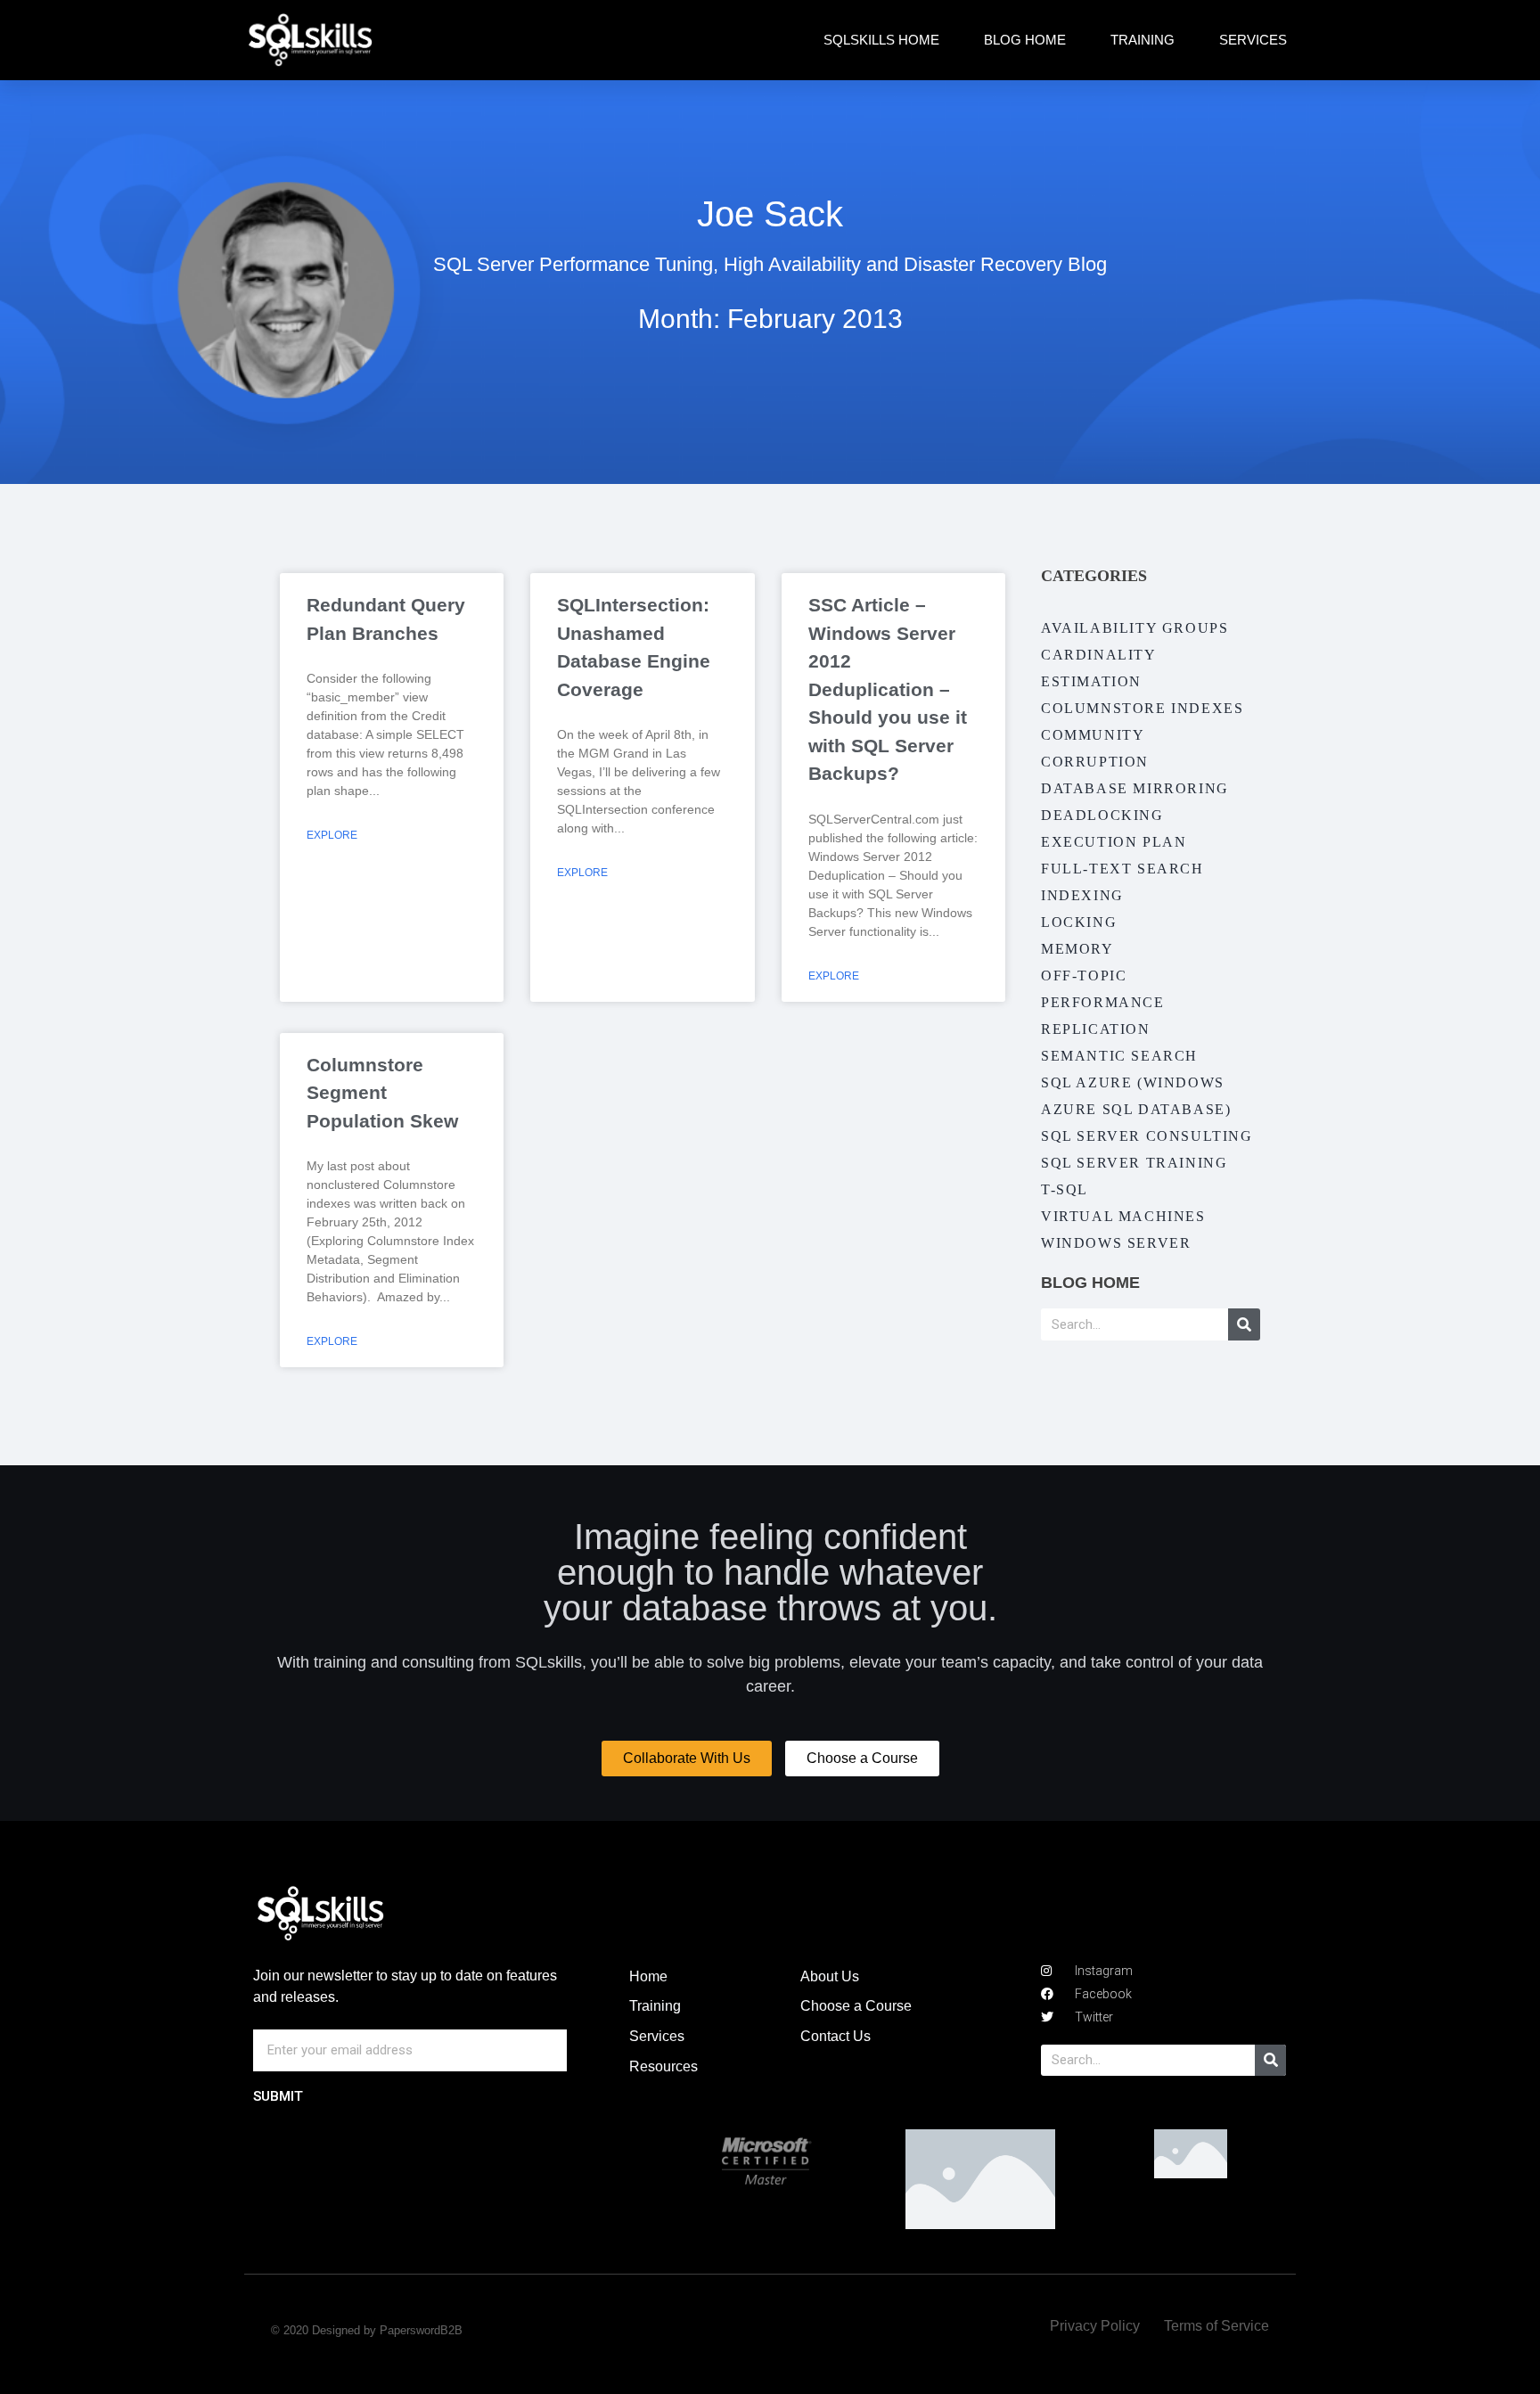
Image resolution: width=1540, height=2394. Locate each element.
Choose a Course (856, 2006)
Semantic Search (1119, 1056)
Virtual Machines (1123, 1216)
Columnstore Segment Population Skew (382, 1093)
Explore (332, 835)
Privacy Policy (1095, 2326)
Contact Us (836, 2036)
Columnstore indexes (1142, 708)
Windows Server (1116, 1243)
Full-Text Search (1122, 869)
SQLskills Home (881, 40)
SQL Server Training (1134, 1163)
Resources (664, 2066)
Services (1253, 40)
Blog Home (1025, 40)
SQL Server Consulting (1147, 1136)
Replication (1096, 1029)
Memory (1077, 949)
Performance (1103, 1002)
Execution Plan (1114, 842)
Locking (1079, 922)
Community (1093, 735)
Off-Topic (1084, 976)
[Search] (1244, 1324)
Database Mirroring (1135, 788)
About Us (830, 1976)
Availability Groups (1135, 628)
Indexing (1082, 895)
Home (648, 1976)
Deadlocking (1102, 815)
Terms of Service (1216, 2326)
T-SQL (1065, 1189)
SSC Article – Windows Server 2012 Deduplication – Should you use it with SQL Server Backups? (888, 689)
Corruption (1095, 762)
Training (1143, 40)
